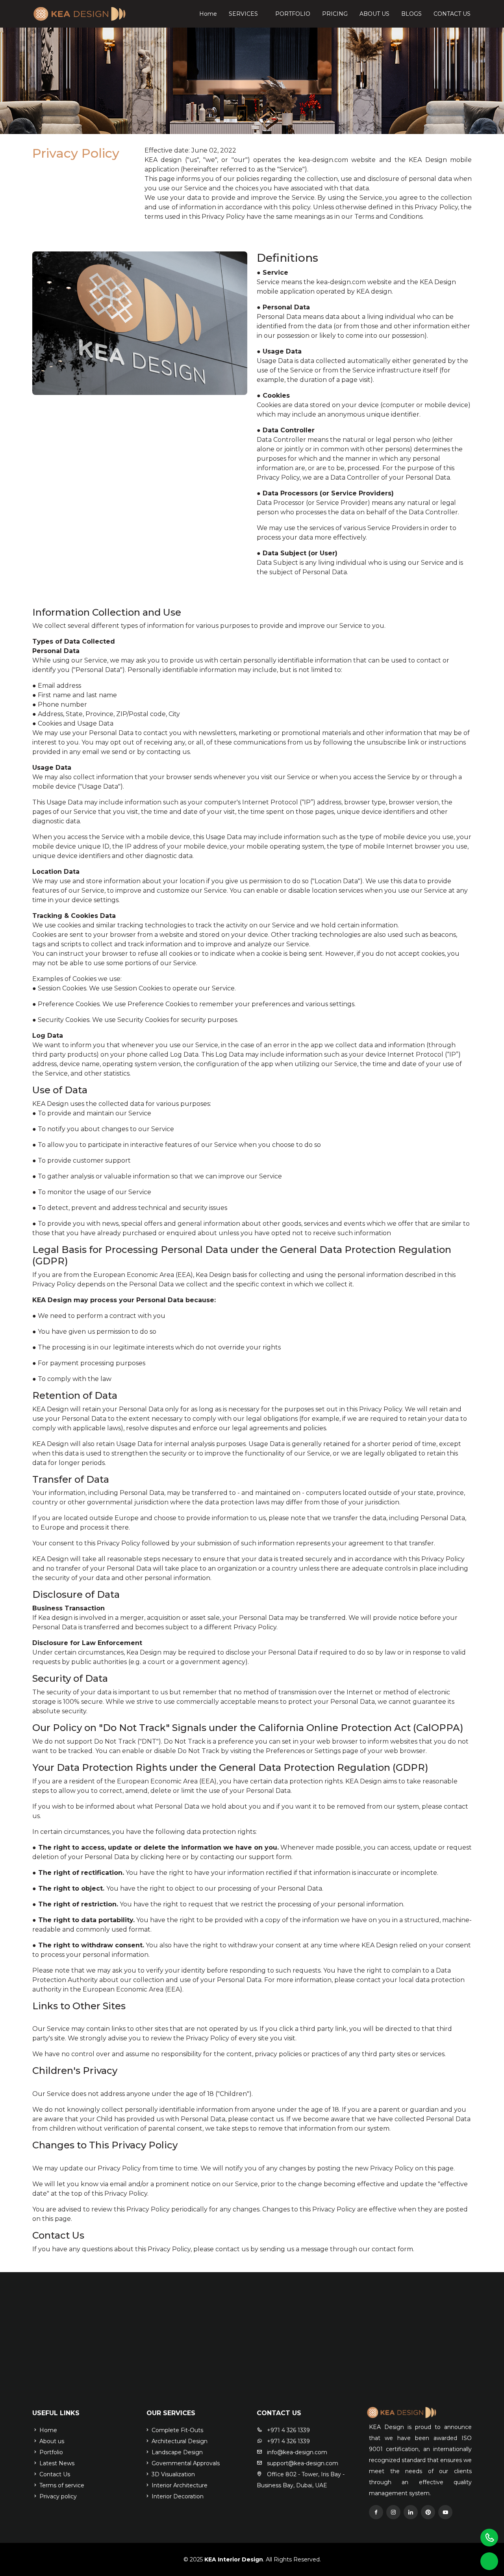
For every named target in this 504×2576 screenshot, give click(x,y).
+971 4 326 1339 (288, 2430)
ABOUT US (374, 14)
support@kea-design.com (302, 2463)
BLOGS (411, 14)
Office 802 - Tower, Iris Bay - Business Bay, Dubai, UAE (301, 2480)
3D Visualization (172, 2474)
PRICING (335, 14)
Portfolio (50, 2452)
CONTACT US (452, 14)
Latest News (56, 2463)
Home (208, 14)
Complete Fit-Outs (177, 2430)
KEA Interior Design (233, 2559)
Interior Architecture (179, 2485)
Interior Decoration (177, 2496)
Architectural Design (179, 2441)
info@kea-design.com (296, 2452)
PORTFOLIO (293, 14)
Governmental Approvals (185, 2463)
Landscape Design (176, 2452)
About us (51, 2441)
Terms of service (61, 2485)
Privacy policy (57, 2496)
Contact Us (54, 2474)
